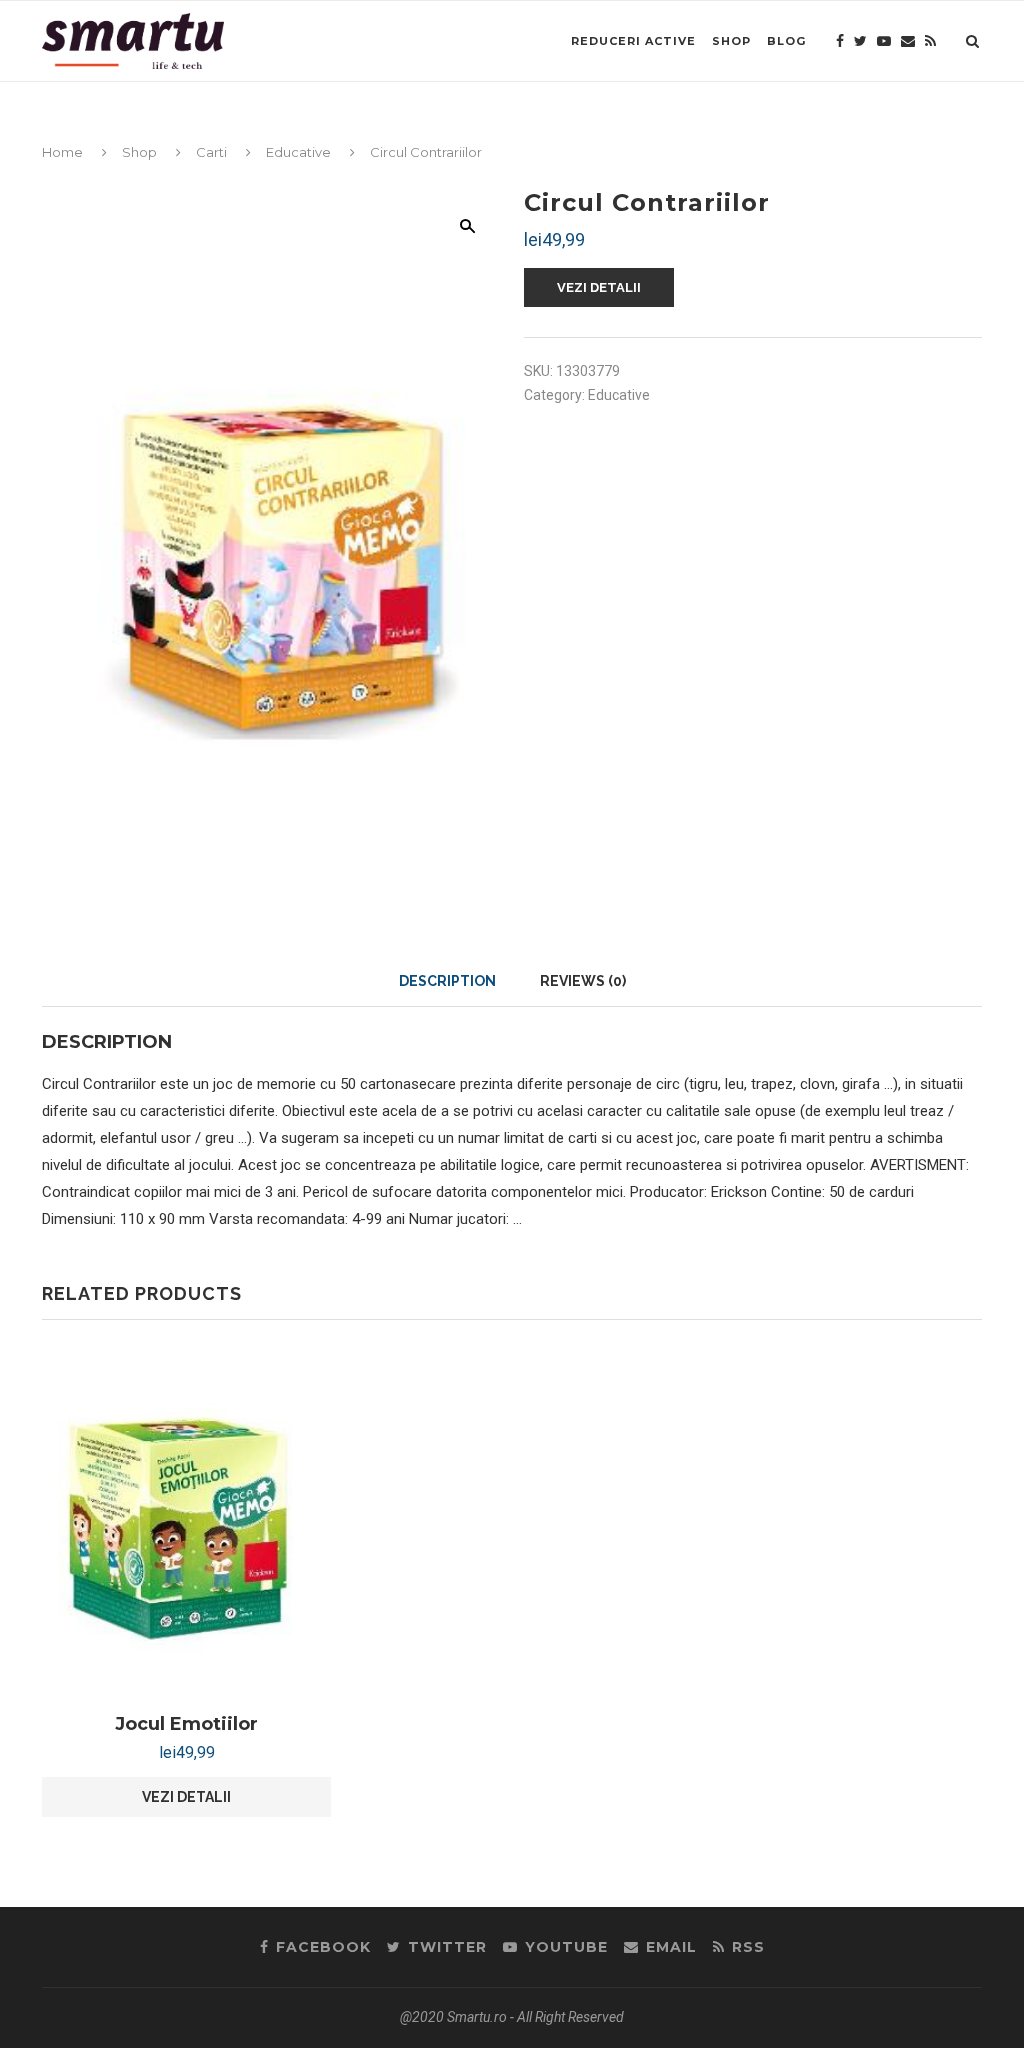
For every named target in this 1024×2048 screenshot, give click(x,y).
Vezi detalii (599, 287)
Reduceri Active (633, 41)
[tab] (447, 981)
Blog (786, 41)
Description (447, 981)
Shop (731, 41)
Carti (211, 152)
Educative (298, 152)
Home (62, 152)
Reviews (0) (583, 981)
